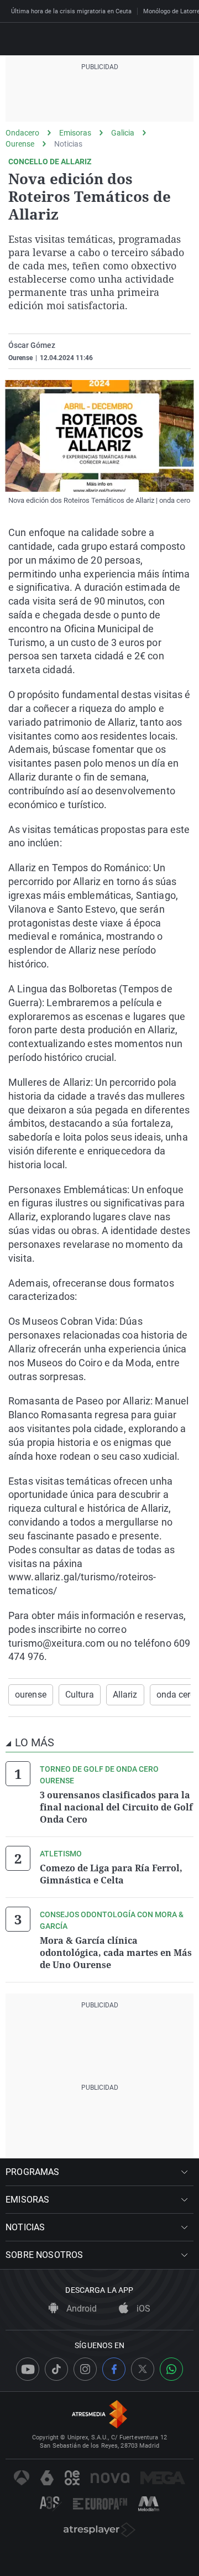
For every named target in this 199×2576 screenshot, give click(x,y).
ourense (31, 1695)
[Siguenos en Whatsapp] (171, 2369)
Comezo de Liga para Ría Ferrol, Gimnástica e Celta (111, 1874)
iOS (142, 2309)
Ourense (20, 144)
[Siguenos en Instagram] (85, 2369)
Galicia (123, 133)
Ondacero (22, 133)
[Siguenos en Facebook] (114, 2369)
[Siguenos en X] (143, 2369)
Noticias (68, 144)
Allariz (125, 1695)
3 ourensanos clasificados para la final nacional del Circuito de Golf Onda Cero (116, 1807)
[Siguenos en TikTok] (56, 2369)
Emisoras (75, 133)
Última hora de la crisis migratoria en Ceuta (71, 11)
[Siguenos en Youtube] (28, 2369)
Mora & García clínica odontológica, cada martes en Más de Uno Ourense (116, 1953)
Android (80, 2309)
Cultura (80, 1695)
